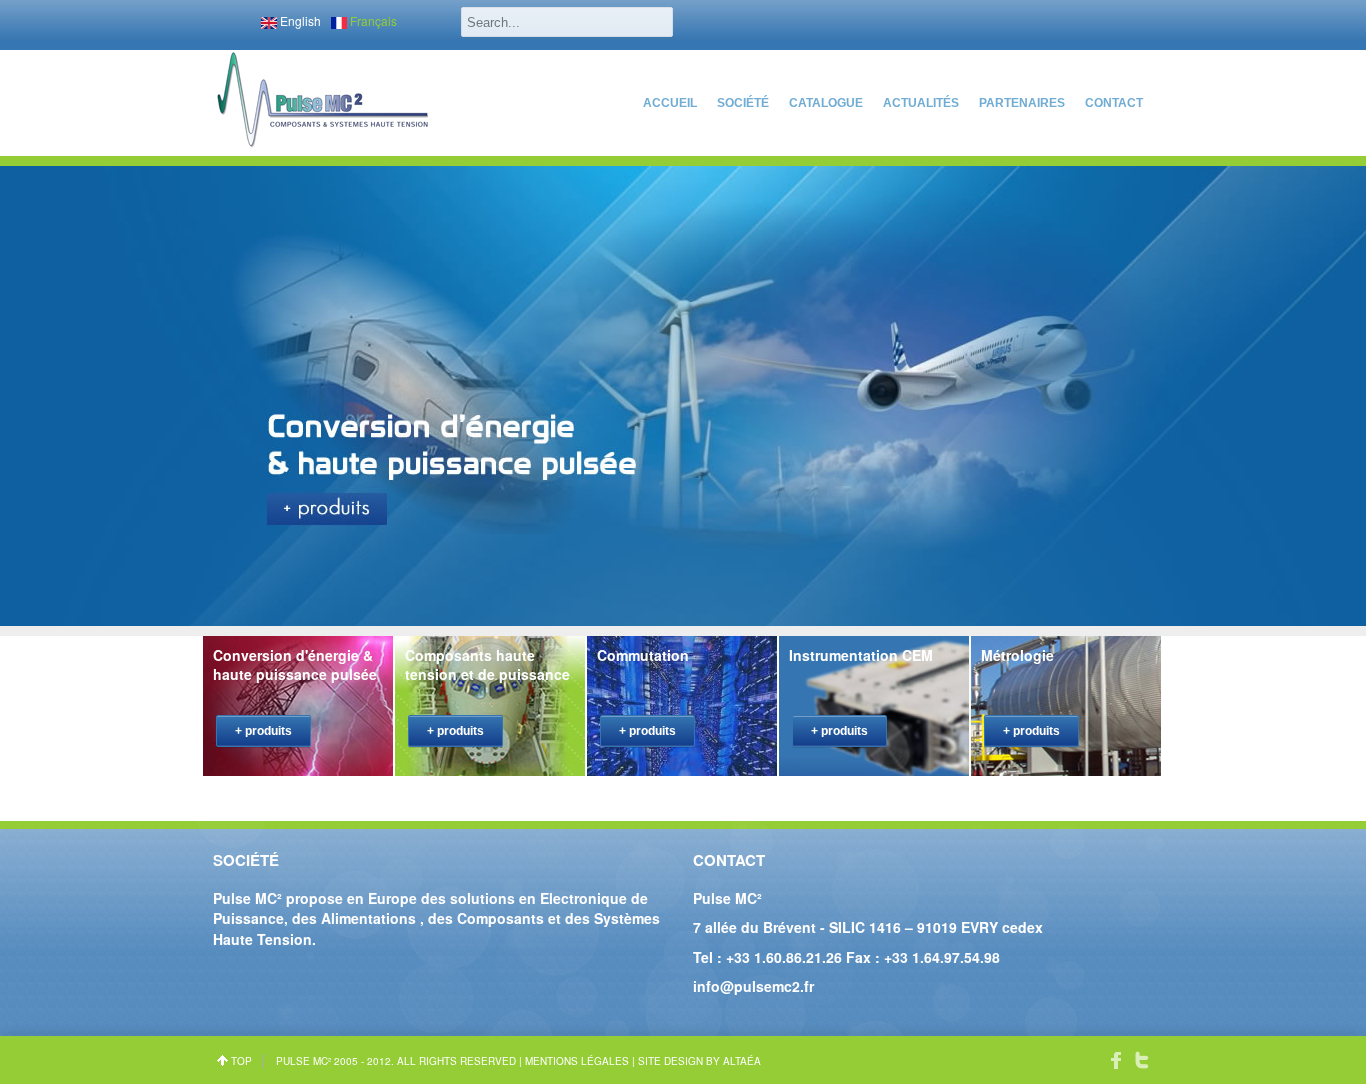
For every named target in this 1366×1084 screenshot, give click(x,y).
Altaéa (742, 1061)
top (241, 1061)
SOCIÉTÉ (743, 103)
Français (372, 20)
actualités (921, 103)
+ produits (263, 731)
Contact (1114, 103)
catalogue (826, 103)
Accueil (670, 103)
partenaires (1022, 103)
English (299, 20)
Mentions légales (577, 1061)
